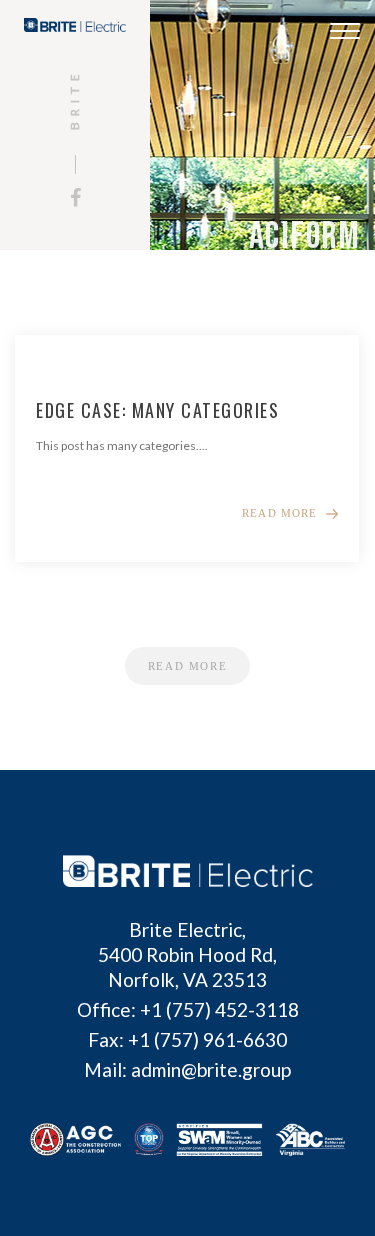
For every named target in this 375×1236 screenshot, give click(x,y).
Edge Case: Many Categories (157, 410)
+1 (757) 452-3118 (219, 1009)
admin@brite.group (211, 1069)
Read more (279, 513)
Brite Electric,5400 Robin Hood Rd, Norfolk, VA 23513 (187, 954)
